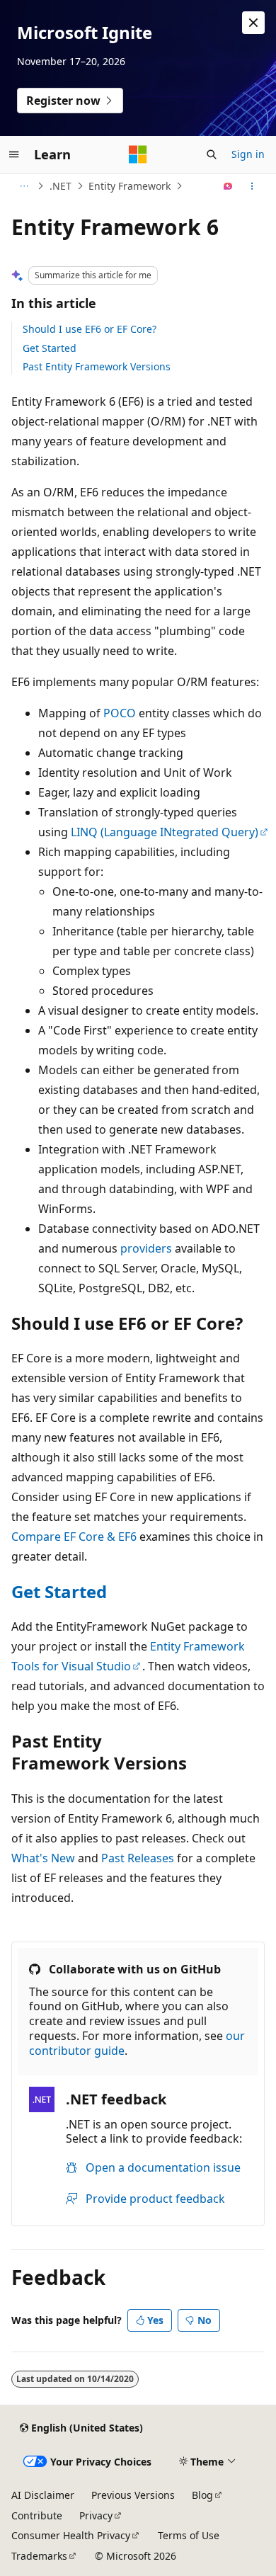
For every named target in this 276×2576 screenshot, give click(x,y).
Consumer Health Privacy (71, 2535)
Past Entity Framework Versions (97, 366)
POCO (120, 713)
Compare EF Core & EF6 (74, 1537)
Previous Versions (133, 2495)
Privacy (96, 2515)
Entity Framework (130, 186)
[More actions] (252, 186)
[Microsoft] (138, 154)
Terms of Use (189, 2535)
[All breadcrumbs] (24, 186)
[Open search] (212, 154)
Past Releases (138, 1858)
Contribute (37, 2515)
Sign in (248, 154)
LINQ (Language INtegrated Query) (165, 832)
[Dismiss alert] (253, 23)
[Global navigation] (14, 154)
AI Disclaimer (43, 2495)
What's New (43, 1858)
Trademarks (39, 2556)
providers (146, 1248)
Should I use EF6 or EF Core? (90, 329)
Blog (202, 2495)
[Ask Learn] (228, 186)
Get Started (50, 348)
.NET (61, 186)
